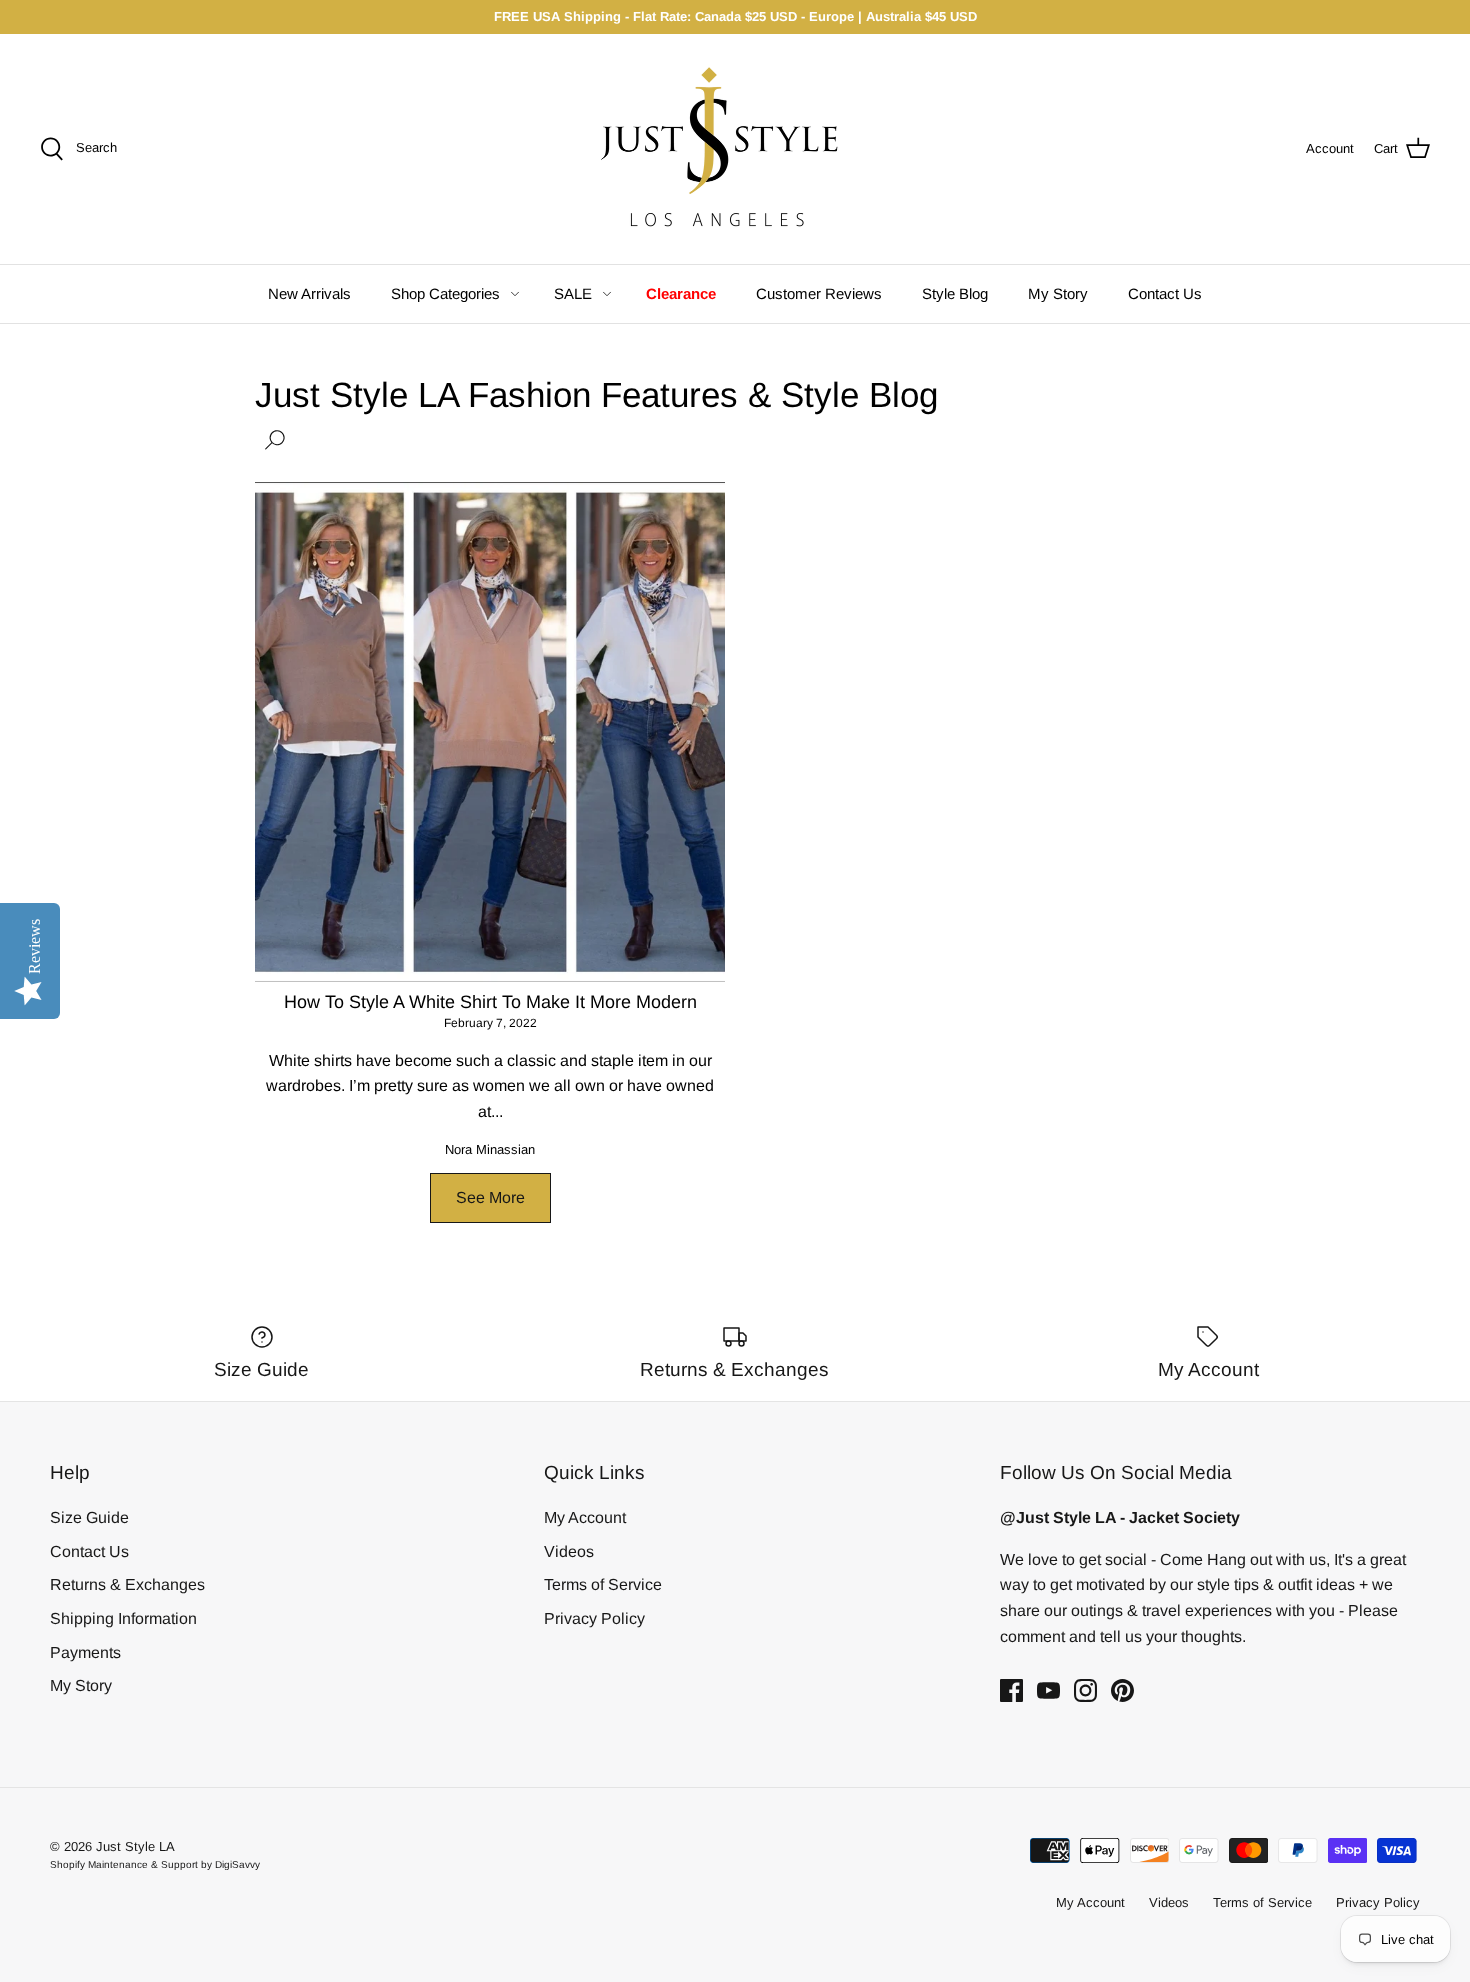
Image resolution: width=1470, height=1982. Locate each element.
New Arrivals (309, 293)
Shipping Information (123, 1618)
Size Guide (89, 1517)
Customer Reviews (819, 293)
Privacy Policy (594, 1618)
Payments (85, 1652)
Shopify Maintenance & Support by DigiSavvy (155, 1864)
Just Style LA (135, 1846)
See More (490, 1197)
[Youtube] (1048, 1690)
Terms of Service (603, 1584)
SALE (573, 293)
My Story (1058, 293)
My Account (585, 1517)
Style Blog (955, 293)
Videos (569, 1551)
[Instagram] (1085, 1690)
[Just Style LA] (735, 149)
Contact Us (1165, 293)
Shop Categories (445, 293)
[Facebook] (1011, 1690)
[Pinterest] (1122, 1690)
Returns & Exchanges (127, 1584)
